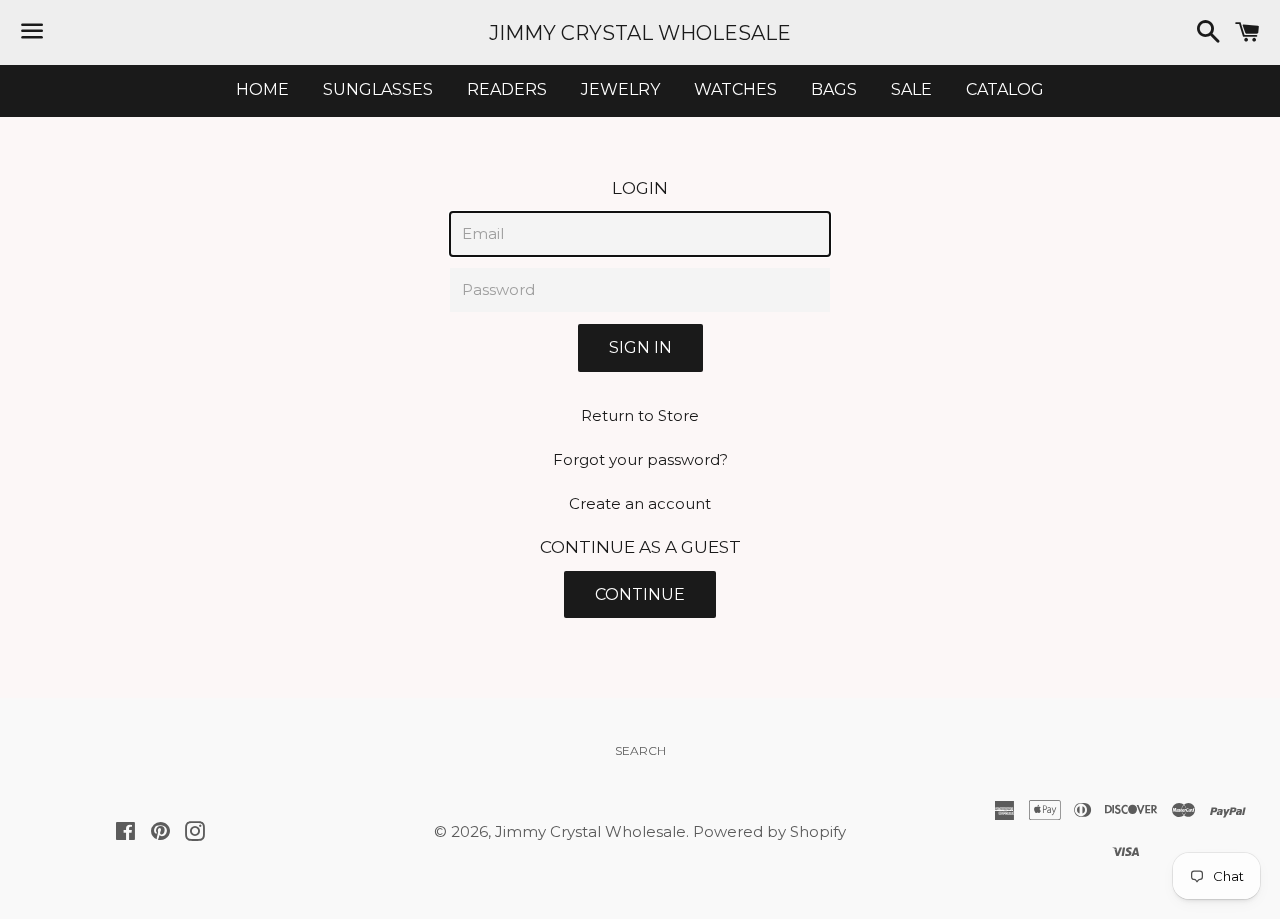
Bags (834, 89)
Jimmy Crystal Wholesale (640, 33)
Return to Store (640, 415)
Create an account (640, 503)
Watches (735, 89)
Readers (507, 89)
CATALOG (1005, 89)
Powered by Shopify (769, 831)
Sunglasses (378, 89)
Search (640, 750)
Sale (911, 89)
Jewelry (620, 89)
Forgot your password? (640, 459)
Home (262, 89)
